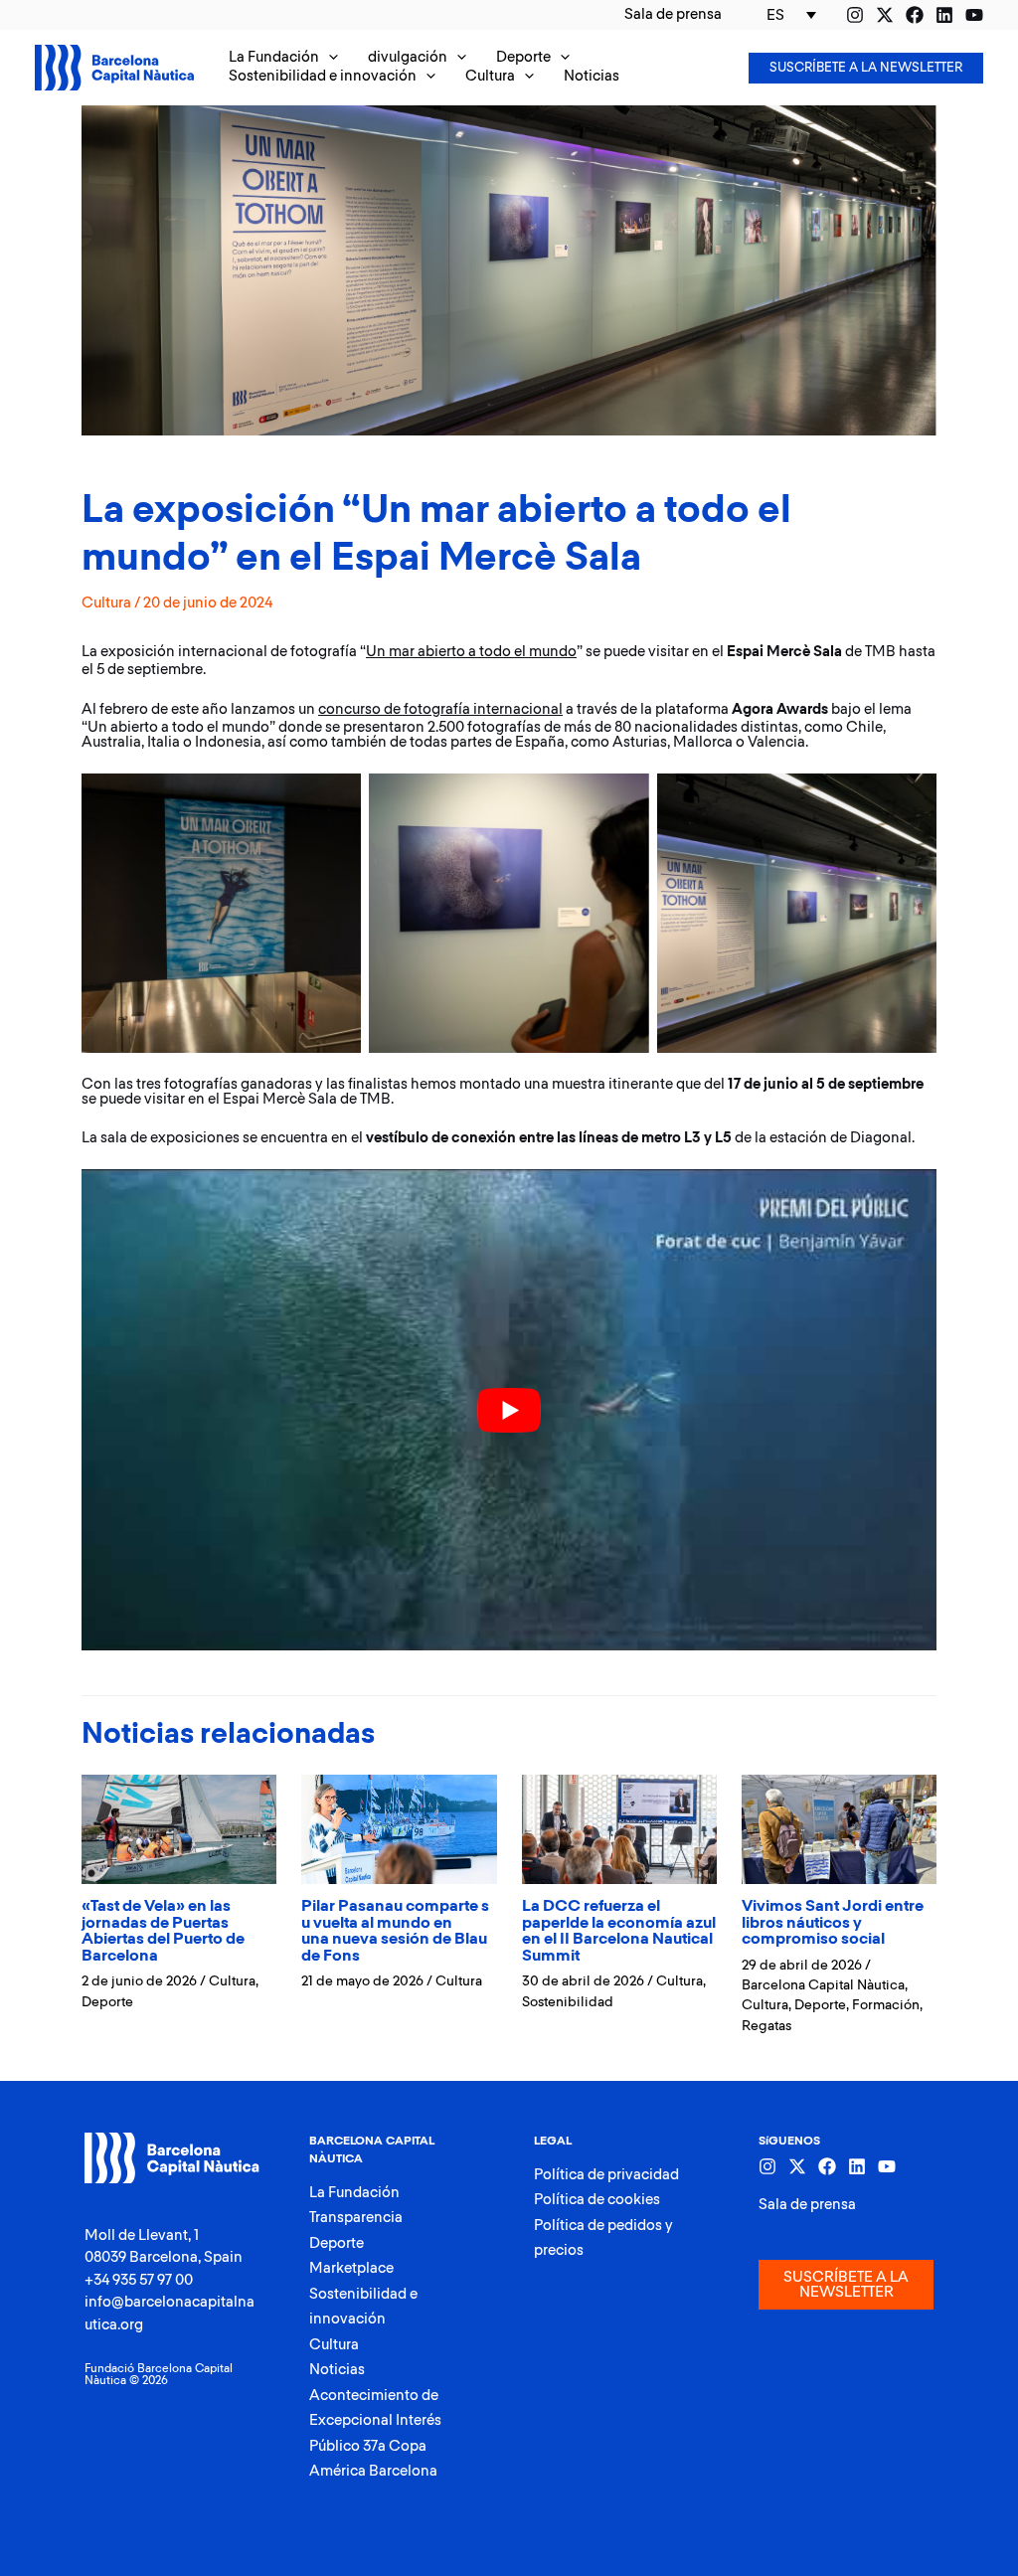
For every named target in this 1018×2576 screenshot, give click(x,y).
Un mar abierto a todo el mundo (471, 652)
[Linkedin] (944, 15)
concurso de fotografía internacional (440, 709)
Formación (886, 2005)
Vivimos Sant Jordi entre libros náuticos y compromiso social (833, 1923)
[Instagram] (855, 15)
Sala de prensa (807, 2205)
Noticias (337, 2370)
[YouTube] (974, 15)
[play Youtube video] (509, 1410)
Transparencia (356, 2218)
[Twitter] (885, 15)
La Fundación (354, 2193)
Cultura (106, 603)
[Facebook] (915, 15)
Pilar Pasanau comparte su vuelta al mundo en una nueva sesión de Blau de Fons (395, 1931)
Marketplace (351, 2268)
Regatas (766, 2026)
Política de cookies (597, 2200)
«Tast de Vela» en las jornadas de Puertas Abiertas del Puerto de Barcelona (163, 1931)
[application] (329, 58)
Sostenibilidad (568, 2002)
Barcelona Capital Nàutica (823, 1985)
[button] (283, 58)
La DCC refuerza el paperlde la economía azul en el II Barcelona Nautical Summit (619, 1931)
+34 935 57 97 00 (139, 2280)
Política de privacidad (606, 2175)
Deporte (107, 2002)
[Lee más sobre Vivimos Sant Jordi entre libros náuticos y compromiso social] (839, 1829)
